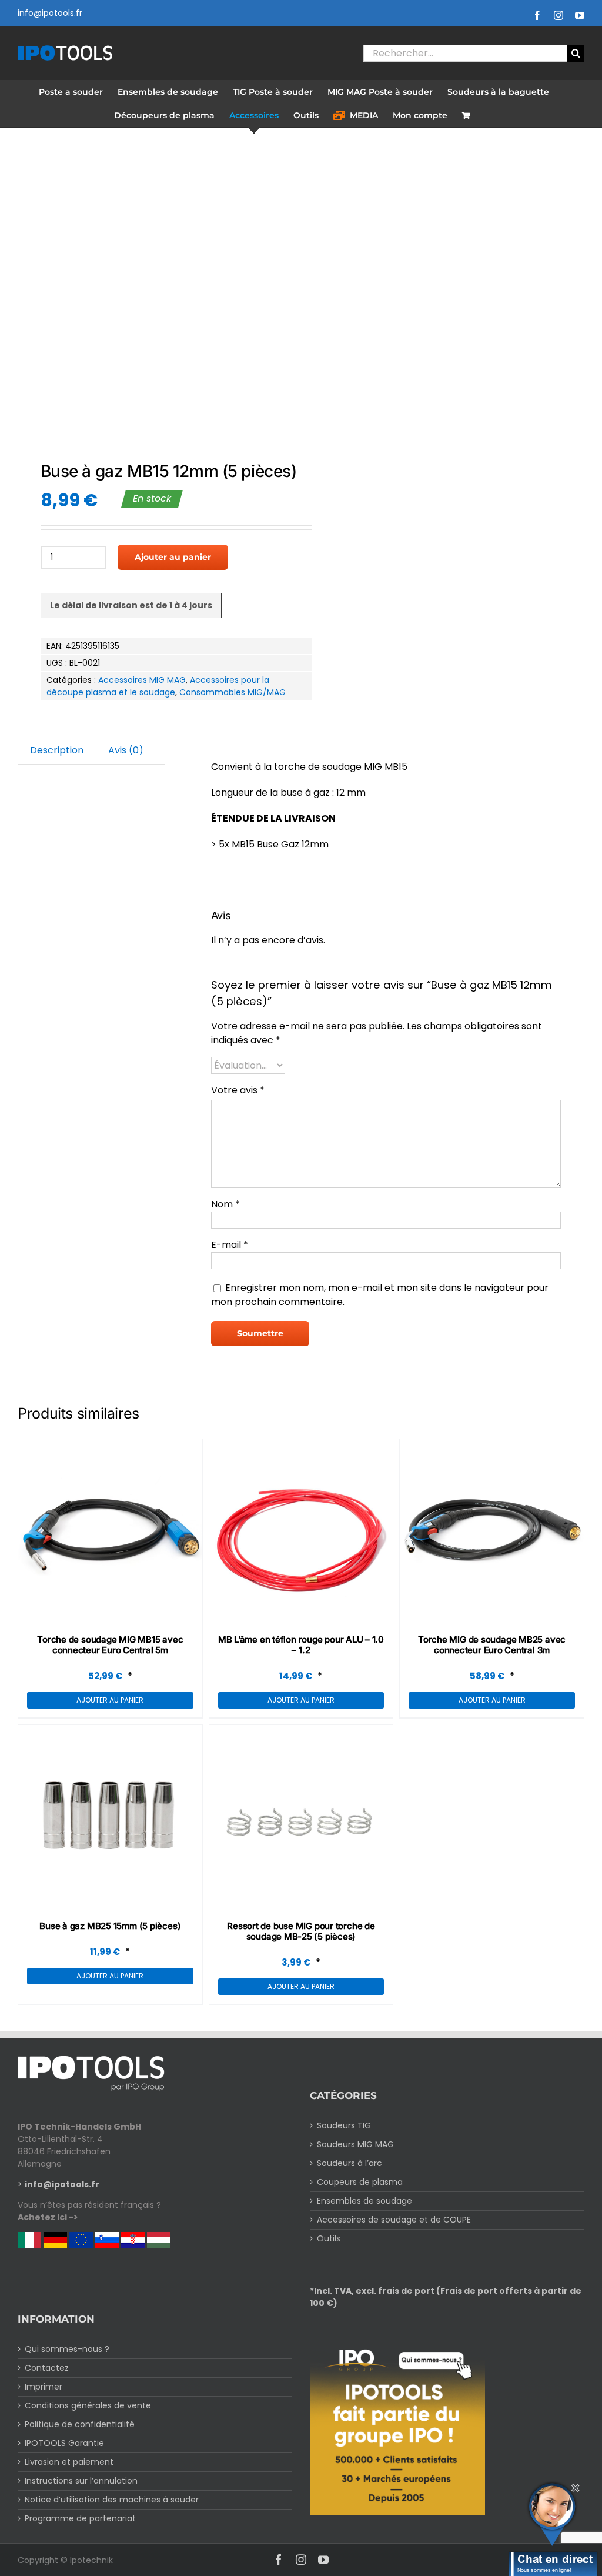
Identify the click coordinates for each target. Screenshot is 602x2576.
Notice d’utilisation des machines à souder (112, 2500)
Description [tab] (57, 750)
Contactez (47, 2368)
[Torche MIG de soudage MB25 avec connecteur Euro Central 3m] (492, 1531)
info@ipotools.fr (50, 13)
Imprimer (44, 2387)
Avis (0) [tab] (126, 750)
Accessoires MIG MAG (142, 680)
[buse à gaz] (154, 296)
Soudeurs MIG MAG (355, 2144)
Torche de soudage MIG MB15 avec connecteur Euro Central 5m (110, 1645)
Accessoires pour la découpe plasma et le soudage (158, 686)
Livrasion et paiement (69, 2462)
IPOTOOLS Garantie (64, 2443)
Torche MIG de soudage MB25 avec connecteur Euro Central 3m (492, 1645)
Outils (329, 2238)
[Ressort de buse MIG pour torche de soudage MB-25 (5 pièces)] (301, 1817)
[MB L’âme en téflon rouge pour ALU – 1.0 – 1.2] (301, 1531)
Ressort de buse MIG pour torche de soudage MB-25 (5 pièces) (301, 1931)
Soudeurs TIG (344, 2125)
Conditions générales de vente (88, 2405)
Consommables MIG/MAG (233, 692)
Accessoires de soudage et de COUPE (394, 2220)
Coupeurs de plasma (360, 2182)
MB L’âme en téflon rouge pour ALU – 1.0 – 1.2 (301, 1645)
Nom (225, 1204)
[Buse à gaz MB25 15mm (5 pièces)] (110, 1817)
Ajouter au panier (173, 557)
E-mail (230, 1245)
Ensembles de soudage (364, 2201)
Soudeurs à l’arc (350, 2163)
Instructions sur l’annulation (81, 2481)
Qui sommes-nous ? (67, 2349)
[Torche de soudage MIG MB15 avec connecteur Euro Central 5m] (110, 1531)
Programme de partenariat (80, 2518)
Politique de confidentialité (80, 2424)
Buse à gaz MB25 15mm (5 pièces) (110, 1926)
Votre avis (238, 1090)
